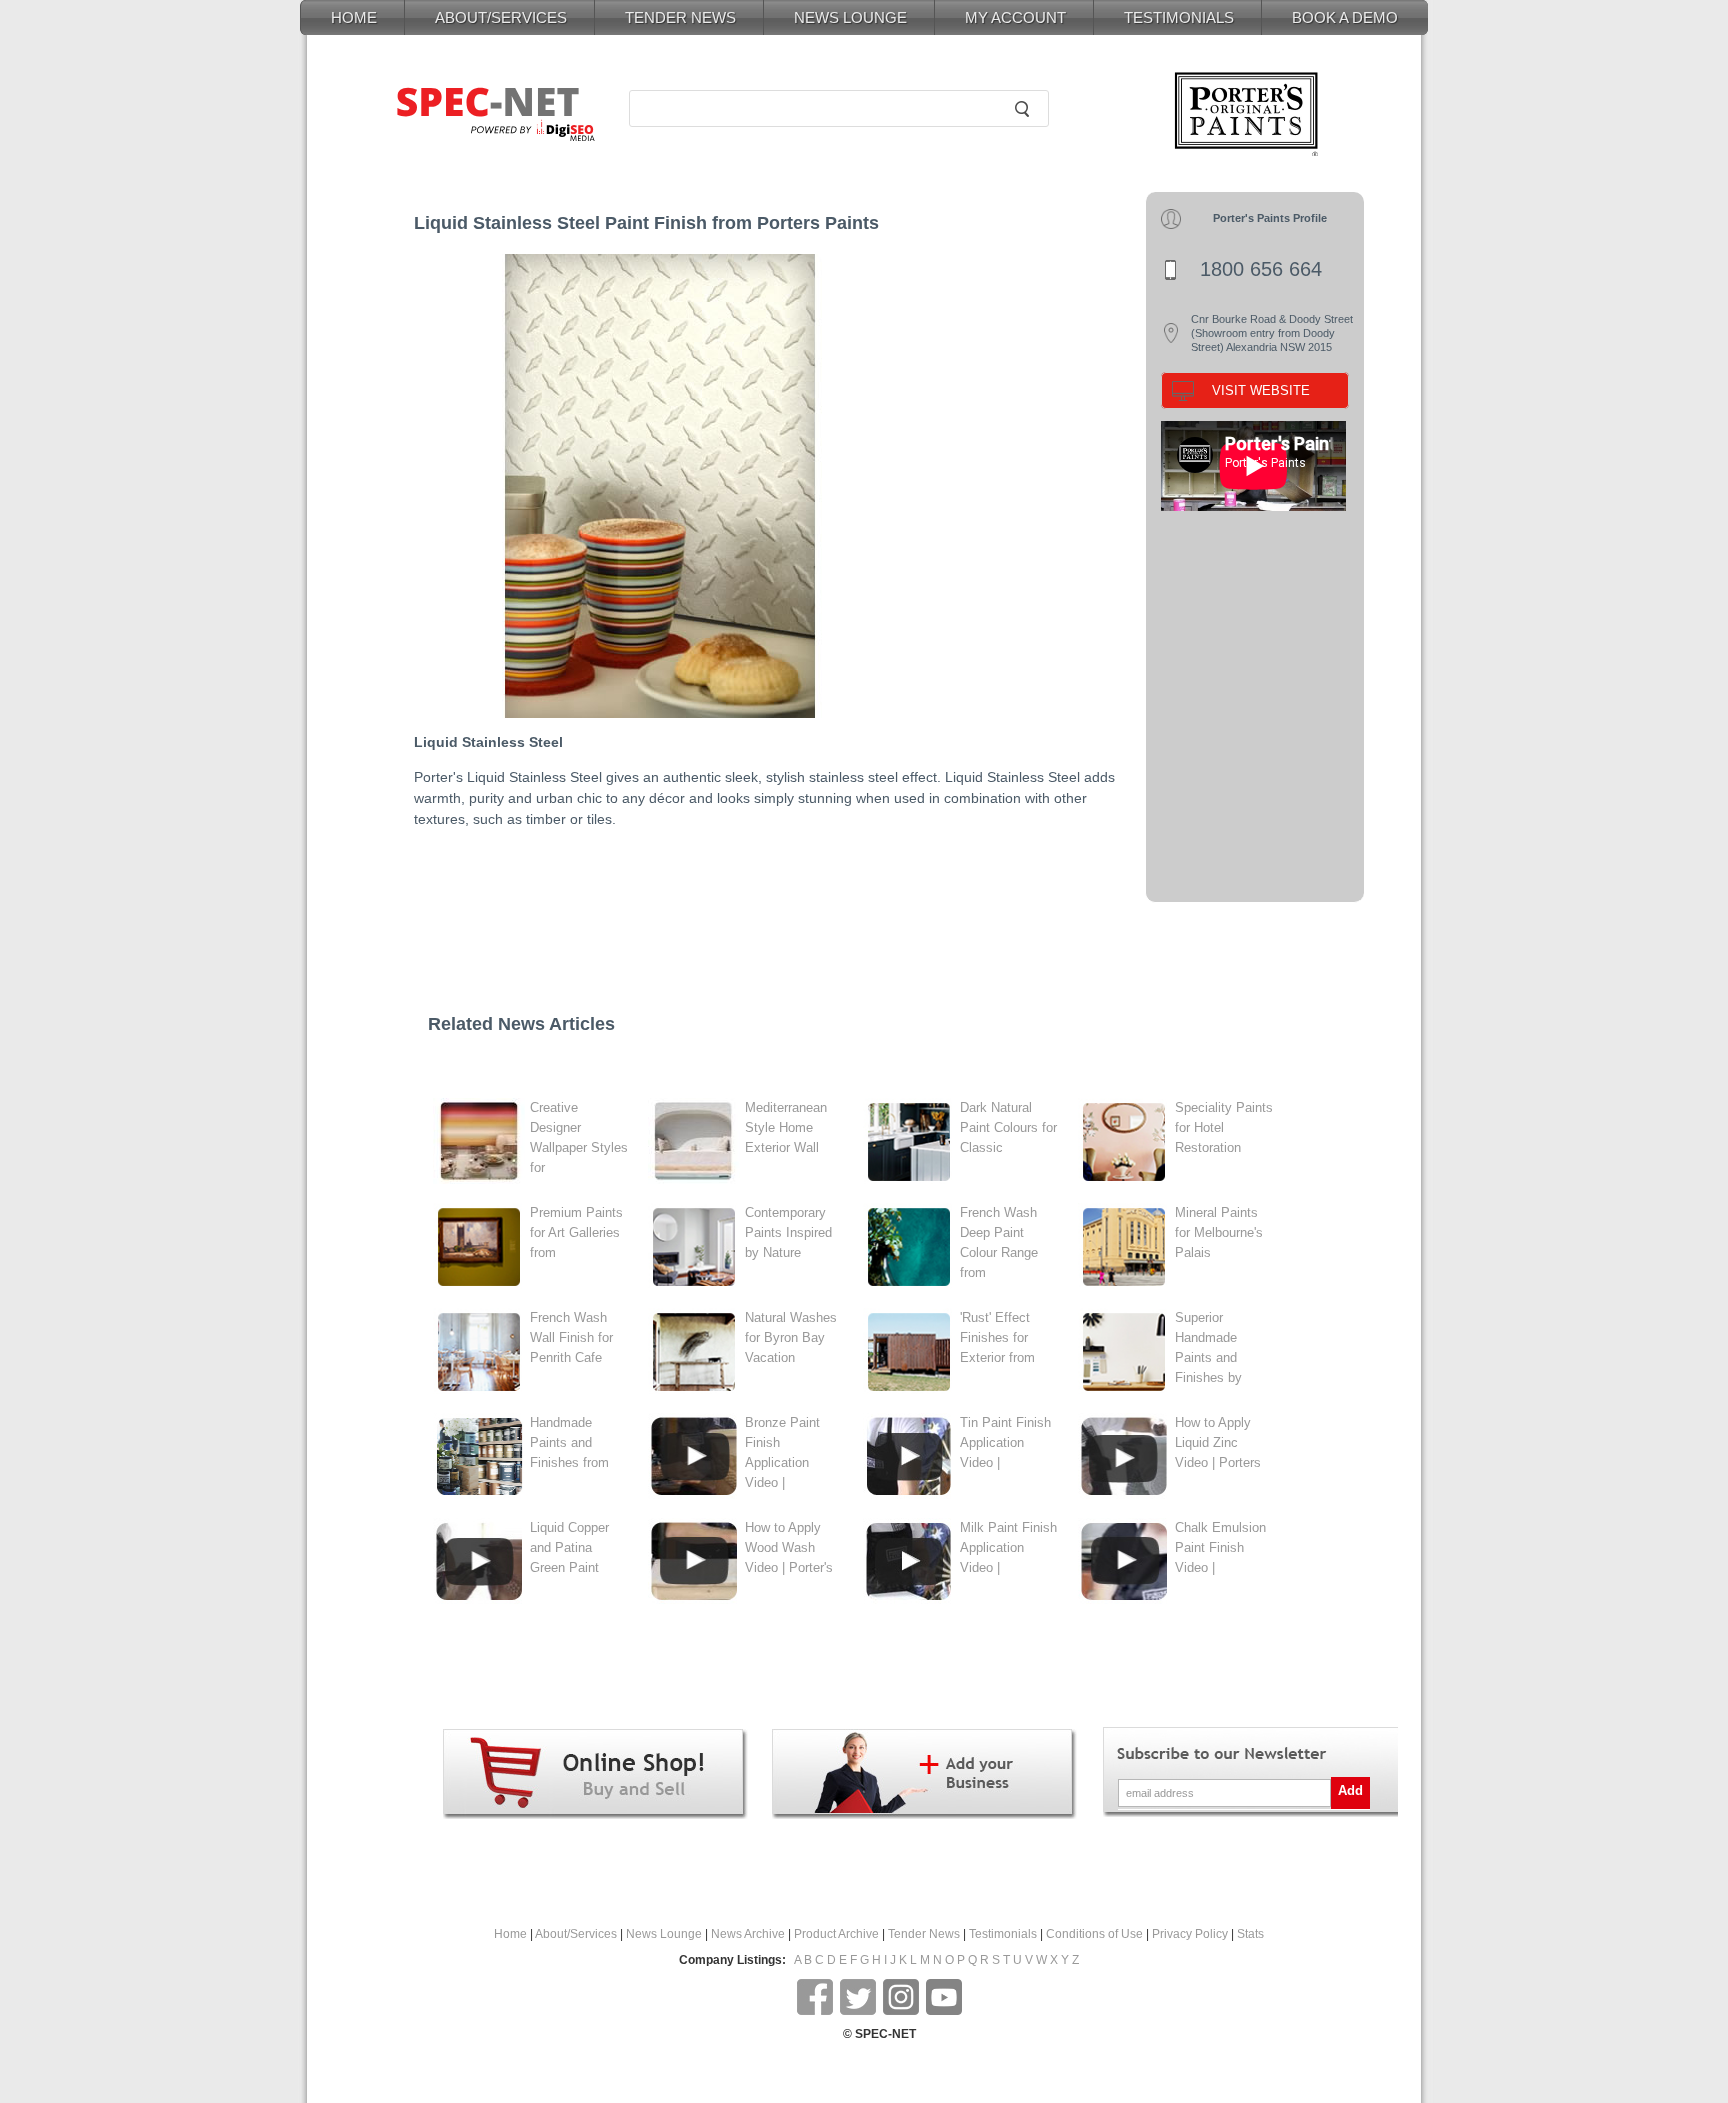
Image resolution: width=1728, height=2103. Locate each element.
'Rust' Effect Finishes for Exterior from (997, 1337)
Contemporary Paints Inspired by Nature (788, 1232)
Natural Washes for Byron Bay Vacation (791, 1337)
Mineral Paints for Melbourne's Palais (1219, 1232)
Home (510, 1934)
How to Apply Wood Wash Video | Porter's (789, 1547)
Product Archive (836, 1934)
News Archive (748, 1934)
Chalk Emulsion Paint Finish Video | (1220, 1547)
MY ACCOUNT (1015, 17)
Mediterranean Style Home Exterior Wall (786, 1127)
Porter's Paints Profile (1270, 218)
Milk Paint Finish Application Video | (1008, 1547)
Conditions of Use (1094, 1934)
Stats (1250, 1934)
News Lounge (664, 1934)
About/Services (576, 1934)
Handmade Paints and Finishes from (569, 1442)
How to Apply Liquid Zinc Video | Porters (1218, 1442)
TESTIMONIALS (1179, 17)
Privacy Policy (1190, 1934)
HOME (354, 17)
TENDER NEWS (680, 17)
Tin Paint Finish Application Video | (1005, 1442)
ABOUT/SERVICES (501, 17)
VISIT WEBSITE (1261, 390)
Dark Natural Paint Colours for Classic (1008, 1127)
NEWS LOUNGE (850, 17)
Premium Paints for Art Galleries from (576, 1232)
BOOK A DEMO (1345, 17)
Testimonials (1003, 1934)
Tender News (924, 1934)
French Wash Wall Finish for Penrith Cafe (571, 1337)
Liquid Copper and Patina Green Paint (569, 1547)
